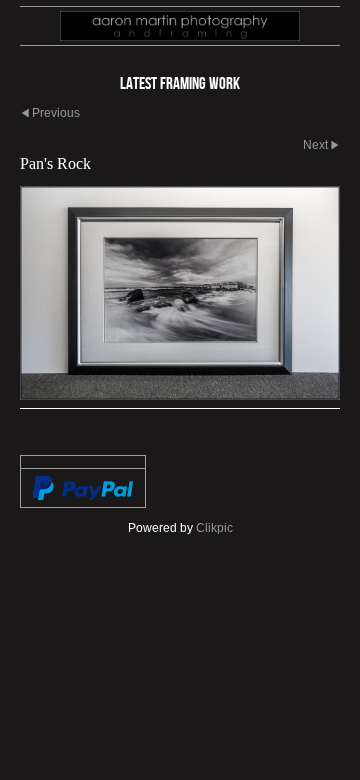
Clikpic (214, 528)
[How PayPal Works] (83, 488)
